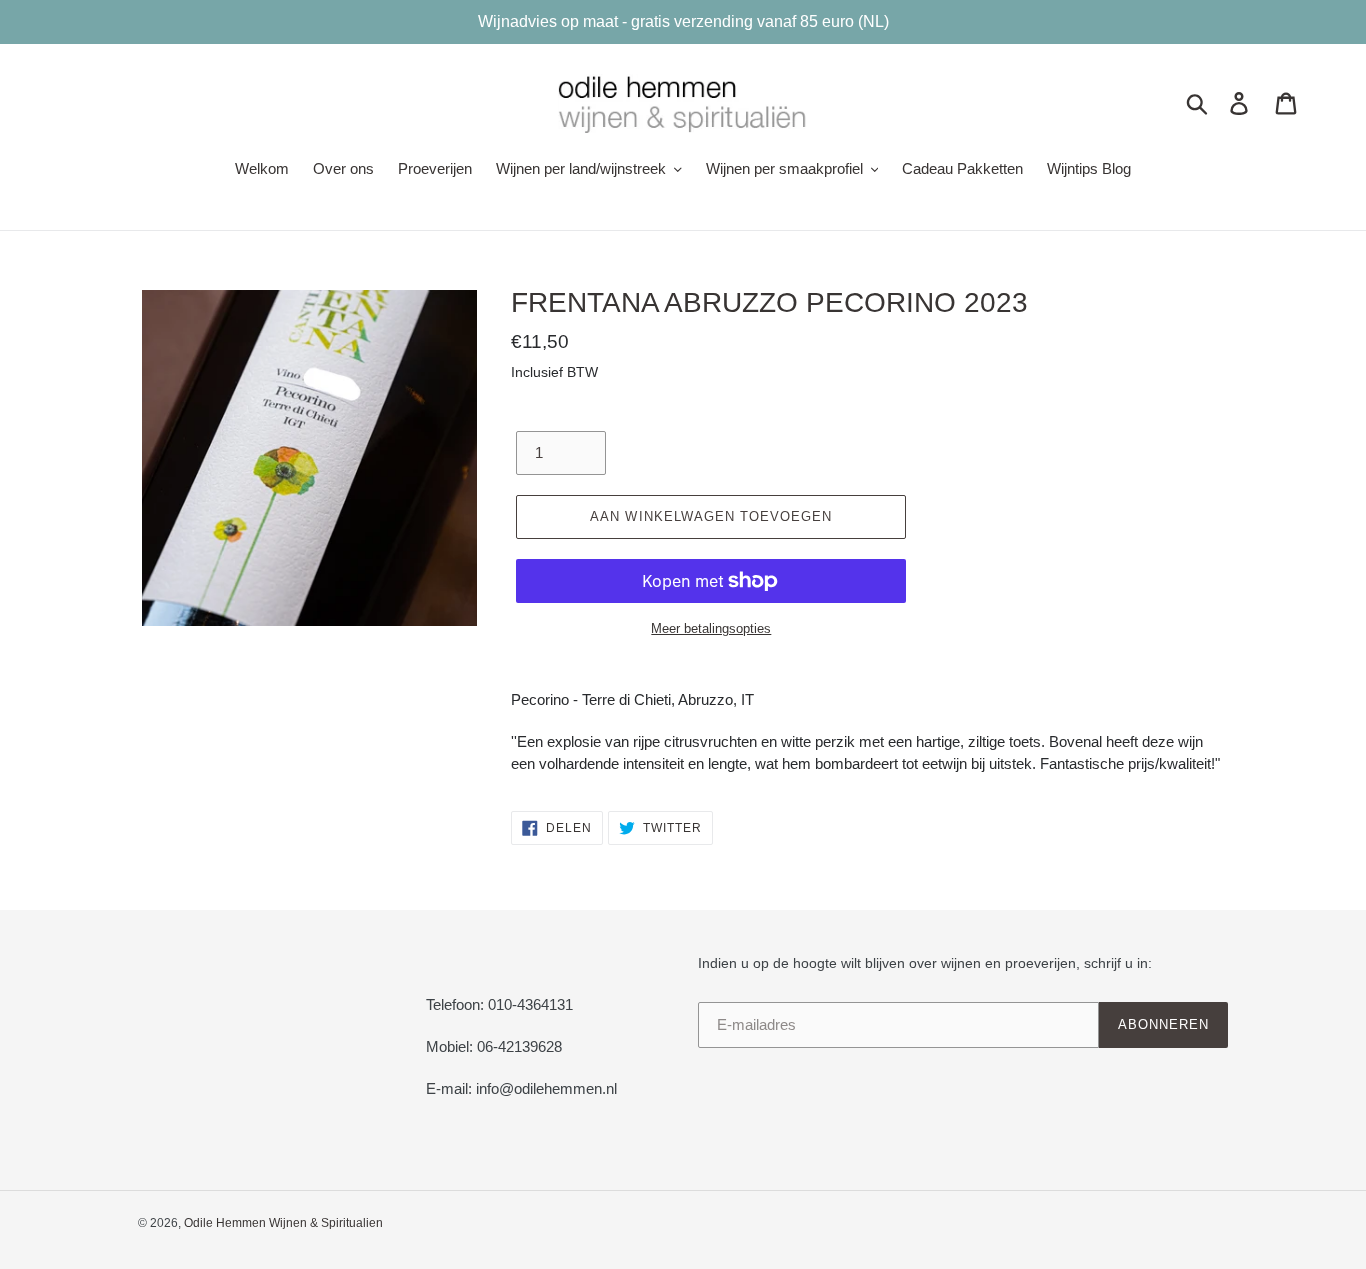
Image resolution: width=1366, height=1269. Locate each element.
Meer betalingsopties (711, 628)
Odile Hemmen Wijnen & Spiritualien (283, 1223)
